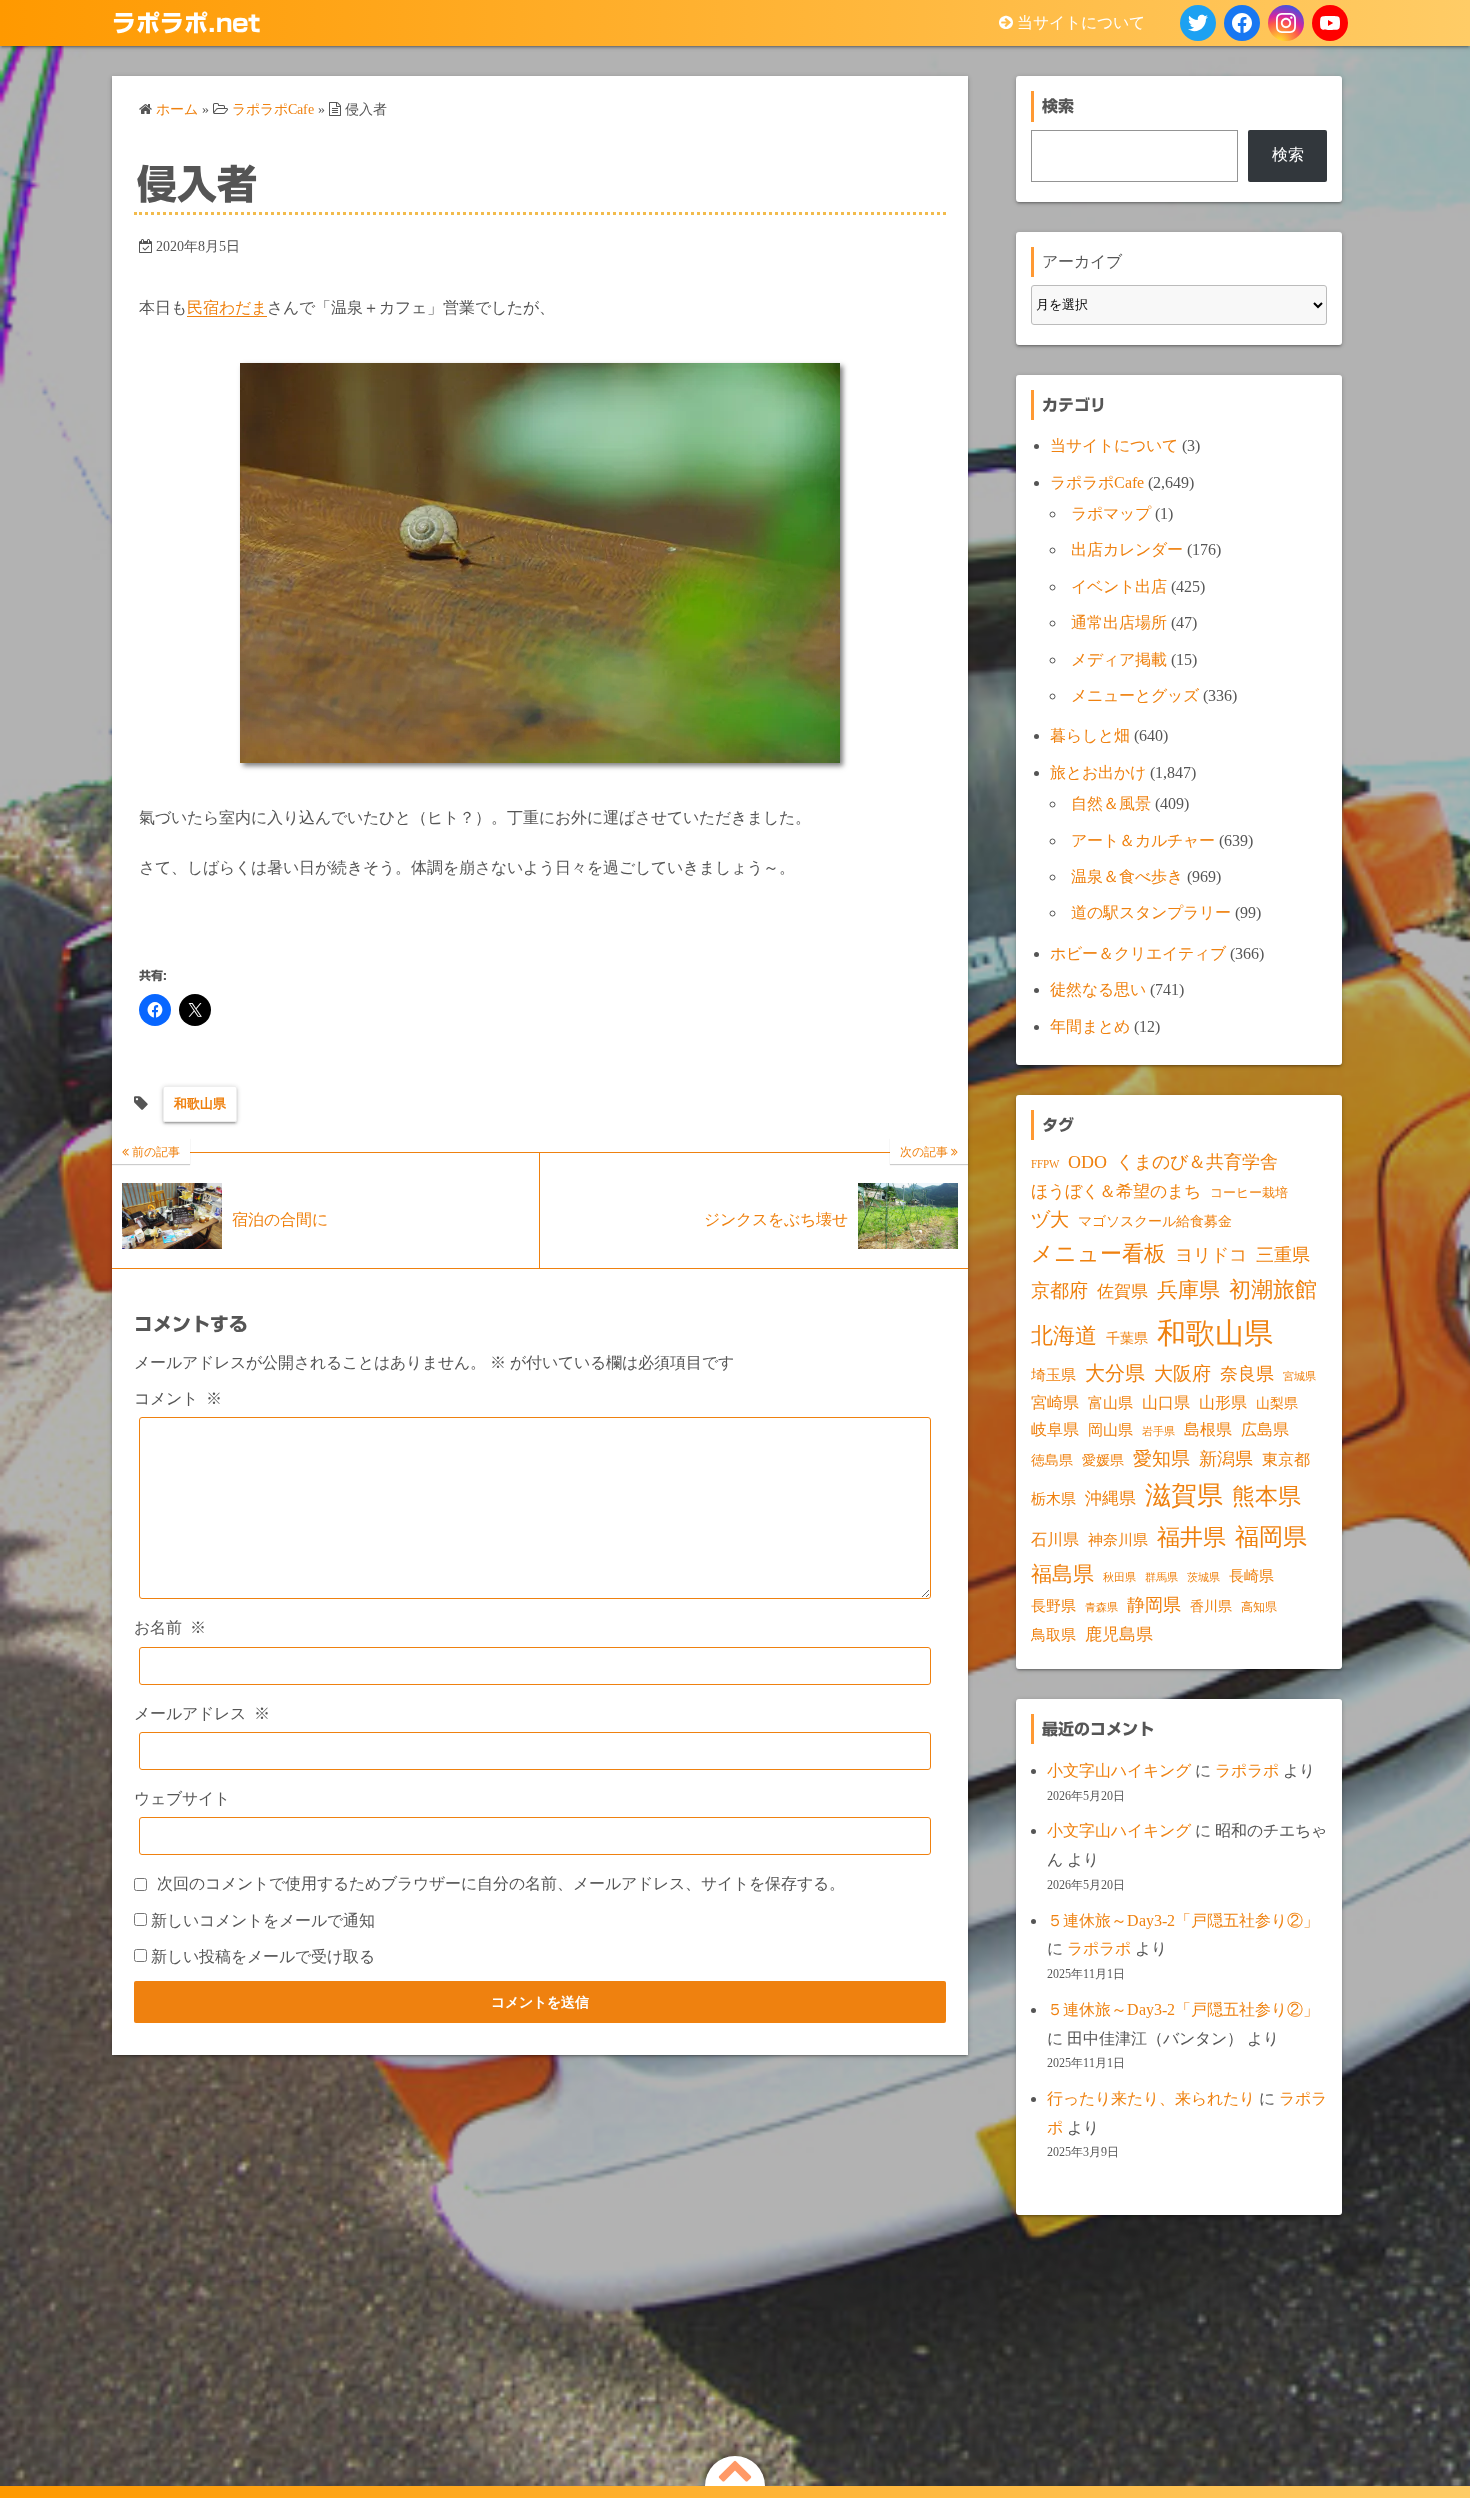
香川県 (1211, 1606)
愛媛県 (1103, 1460)
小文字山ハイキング (1119, 1770)
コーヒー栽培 (1249, 1192)
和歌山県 (200, 1103)
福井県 (1191, 1537)
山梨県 (1277, 1403)
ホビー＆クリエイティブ (1138, 953)
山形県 (1223, 1402)
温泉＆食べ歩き (1127, 876)
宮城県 (1299, 1376)
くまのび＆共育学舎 (1197, 1162)
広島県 (1265, 1429)
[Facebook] (1242, 23)
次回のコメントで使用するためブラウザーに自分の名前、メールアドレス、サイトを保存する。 (501, 1883)
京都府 (1059, 1290)
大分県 (1115, 1373)
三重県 (1283, 1255)
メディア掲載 (1119, 659)
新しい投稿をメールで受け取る (263, 1956)
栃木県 (1053, 1499)
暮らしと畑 (1090, 735)
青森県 (1101, 1607)
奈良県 (1247, 1374)
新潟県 (1226, 1459)
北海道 (1064, 1335)
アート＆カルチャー (1143, 840)
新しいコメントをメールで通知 (263, 1920)
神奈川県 (1118, 1540)
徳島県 (1052, 1460)
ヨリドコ (1211, 1255)
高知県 (1259, 1607)
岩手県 (1158, 1431)
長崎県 (1251, 1576)
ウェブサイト (182, 1798)
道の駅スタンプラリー (1151, 912)
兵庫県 (1188, 1290)
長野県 (1053, 1605)
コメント (178, 1398)
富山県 (1110, 1403)
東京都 (1286, 1459)
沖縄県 (1110, 1498)
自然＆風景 (1111, 803)
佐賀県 (1122, 1291)
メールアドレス (202, 1713)
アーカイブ (1082, 261)
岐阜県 (1055, 1429)
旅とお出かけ (1098, 772)
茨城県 (1203, 1577)
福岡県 (1271, 1536)
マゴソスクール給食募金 (1155, 1221)
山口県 (1166, 1403)
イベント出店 (1119, 586)
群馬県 (1161, 1577)
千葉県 (1127, 1338)
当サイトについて (1081, 22)
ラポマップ (1111, 513)
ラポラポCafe (1097, 482)
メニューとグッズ (1135, 695)
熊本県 (1266, 1496)
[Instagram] (1286, 23)
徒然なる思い (1098, 989)
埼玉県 (1053, 1375)
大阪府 (1182, 1373)
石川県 (1055, 1539)
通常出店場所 (1119, 622)
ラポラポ (1247, 1770)
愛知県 (1161, 1458)
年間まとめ (1090, 1026)
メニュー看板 (1098, 1253)
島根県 (1208, 1429)
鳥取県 (1053, 1635)
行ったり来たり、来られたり (1151, 2098)
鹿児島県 (1119, 1634)
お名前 (170, 1627)
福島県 (1062, 1574)
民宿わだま (227, 307)
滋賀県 (1184, 1495)
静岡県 (1154, 1605)
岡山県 (1110, 1430)
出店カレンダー (1127, 549)
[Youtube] (1330, 23)
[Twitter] (1198, 23)
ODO (1087, 1162)
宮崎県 (1055, 1402)
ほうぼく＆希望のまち (1116, 1191)
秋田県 (1119, 1577)
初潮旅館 (1273, 1289)
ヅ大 (1050, 1220)
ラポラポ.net (186, 23)
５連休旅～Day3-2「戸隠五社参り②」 (1183, 1920)
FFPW (1045, 1164)
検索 (1288, 154)
